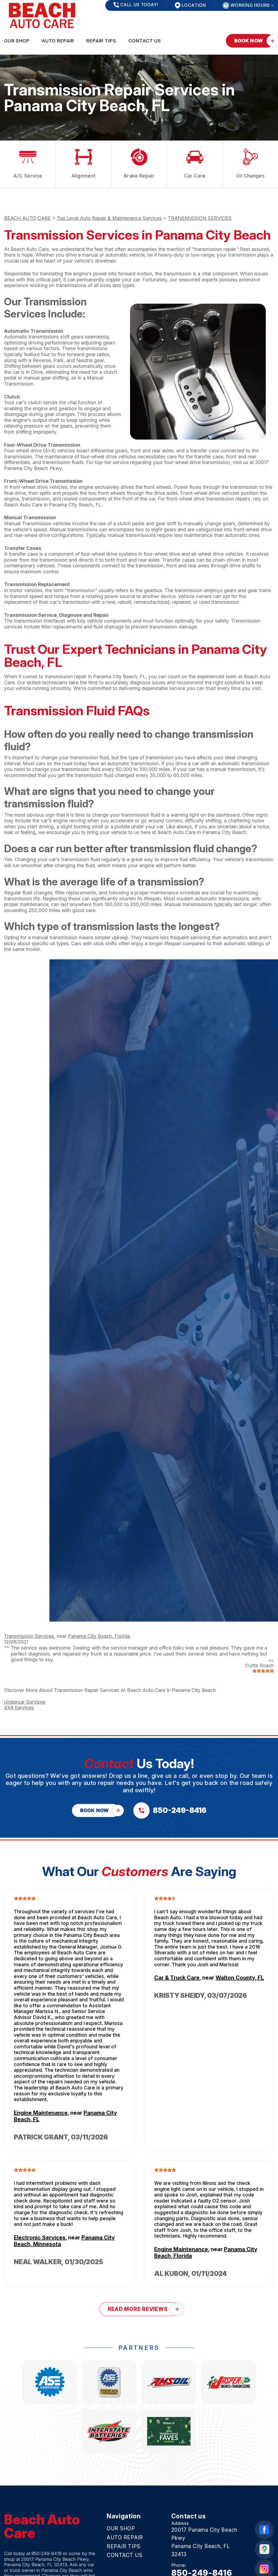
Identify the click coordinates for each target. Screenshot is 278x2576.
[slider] (263, 1671)
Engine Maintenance (41, 2113)
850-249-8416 (47, 2553)
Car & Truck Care (177, 1978)
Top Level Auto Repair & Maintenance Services (109, 218)
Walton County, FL (240, 1978)
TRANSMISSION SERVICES (200, 218)
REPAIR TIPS (101, 41)
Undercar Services (25, 1702)
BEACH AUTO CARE (27, 218)
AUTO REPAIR (58, 41)
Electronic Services (40, 2238)
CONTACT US (145, 41)
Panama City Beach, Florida (99, 1636)
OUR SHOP (17, 41)
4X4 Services (19, 1708)
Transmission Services (29, 1636)
